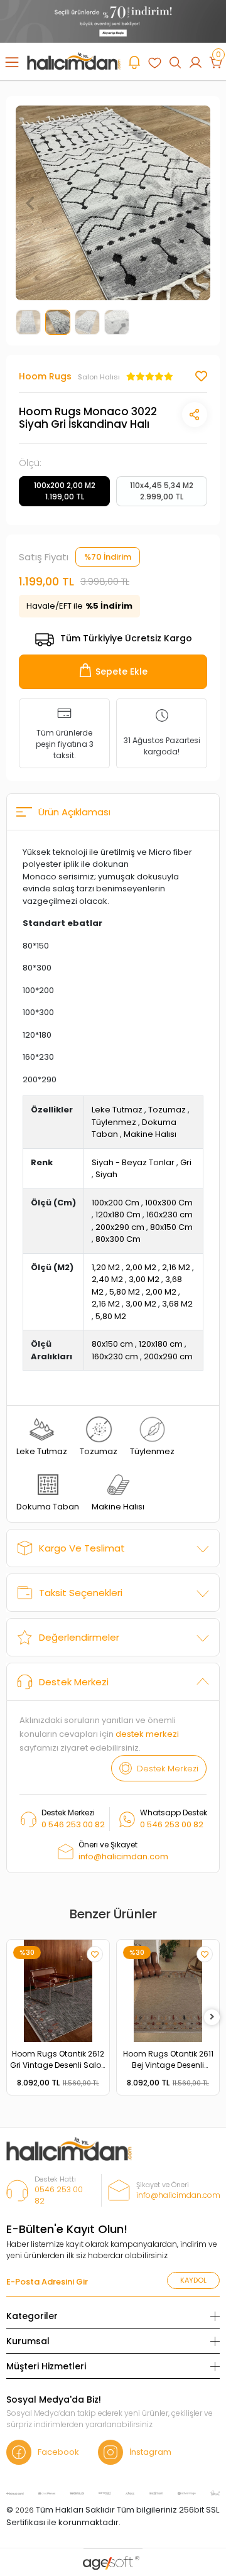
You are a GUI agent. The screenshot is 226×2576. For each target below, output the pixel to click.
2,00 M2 (141, 1267)
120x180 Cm (118, 1215)
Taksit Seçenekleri (81, 1593)
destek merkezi (147, 1734)
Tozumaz (167, 1110)
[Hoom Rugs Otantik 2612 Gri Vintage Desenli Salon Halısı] (58, 1991)
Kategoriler (32, 2316)
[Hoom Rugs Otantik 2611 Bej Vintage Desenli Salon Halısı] (168, 1991)
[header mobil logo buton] (74, 61)
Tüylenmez (114, 1122)
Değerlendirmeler (79, 1637)
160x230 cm (169, 1215)
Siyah (106, 1174)
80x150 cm (112, 1344)
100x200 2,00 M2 (65, 491)
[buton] (113, 20)
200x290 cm (120, 1227)
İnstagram (150, 2452)
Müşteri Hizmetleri (46, 2366)
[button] (30, 203)
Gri (186, 1162)
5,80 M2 (125, 1292)
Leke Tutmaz (117, 1110)
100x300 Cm (169, 1203)
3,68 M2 (177, 1304)
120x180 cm (161, 1344)
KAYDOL (193, 2280)
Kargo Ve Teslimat (82, 1548)
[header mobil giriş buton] (195, 62)
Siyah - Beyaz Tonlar (133, 1162)
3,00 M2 (144, 1279)
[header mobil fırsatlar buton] (134, 62)
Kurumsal (28, 2341)
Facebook (58, 2452)
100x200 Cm (116, 1203)
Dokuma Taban (48, 1507)
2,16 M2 (176, 1267)
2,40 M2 (107, 1279)
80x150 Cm (171, 1227)
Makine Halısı (150, 1134)
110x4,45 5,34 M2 (162, 491)
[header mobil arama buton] (175, 62)
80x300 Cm (118, 1239)
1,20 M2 (106, 1267)
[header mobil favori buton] (154, 62)
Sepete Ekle (121, 671)
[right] (212, 2017)
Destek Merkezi (74, 1682)
